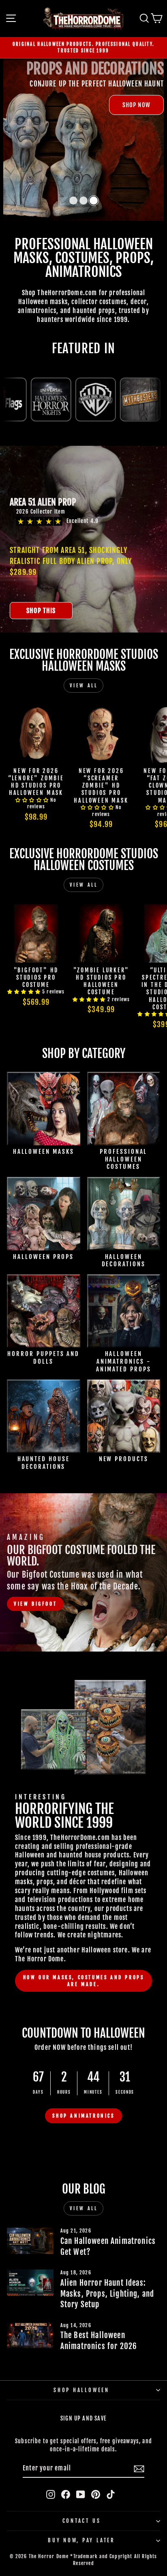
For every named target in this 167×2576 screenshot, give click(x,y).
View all (84, 686)
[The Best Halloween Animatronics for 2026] (30, 2335)
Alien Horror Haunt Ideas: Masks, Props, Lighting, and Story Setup (107, 2294)
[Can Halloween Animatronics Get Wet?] (30, 2241)
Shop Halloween (81, 2390)
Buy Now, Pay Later (81, 2540)
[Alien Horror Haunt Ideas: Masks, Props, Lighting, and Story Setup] (30, 2282)
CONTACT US (82, 2521)
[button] (73, 201)
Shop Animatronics (83, 2116)
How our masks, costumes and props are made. (84, 1981)
